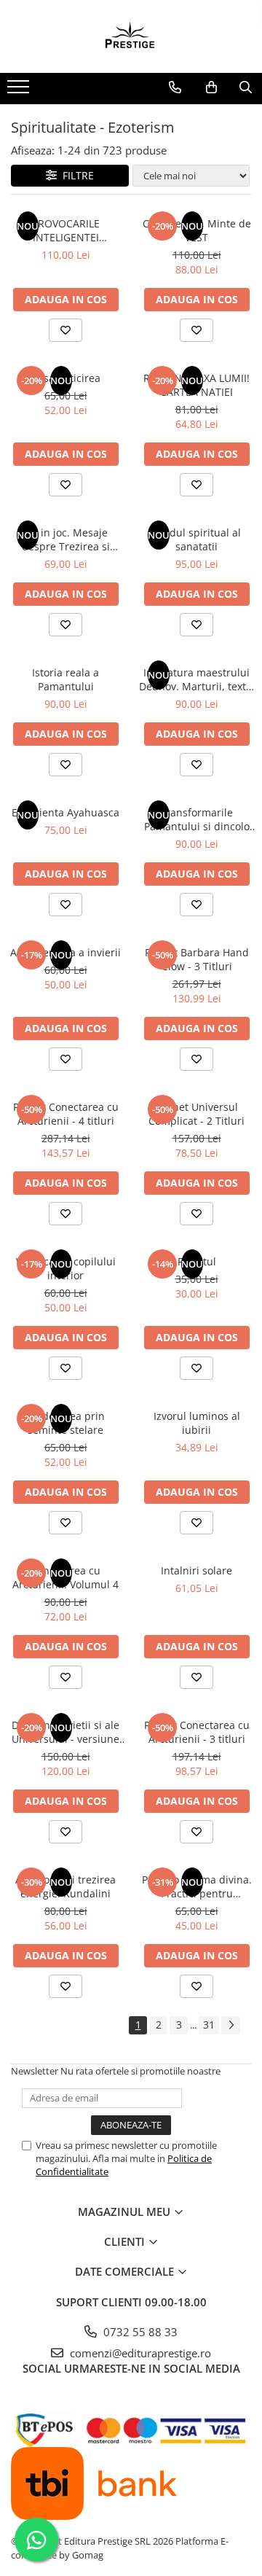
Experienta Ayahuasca (65, 812)
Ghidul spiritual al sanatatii (197, 539)
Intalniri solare (196, 1570)
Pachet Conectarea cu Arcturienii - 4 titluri (66, 1114)
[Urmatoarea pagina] (231, 2025)
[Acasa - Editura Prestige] (131, 36)
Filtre (75, 175)
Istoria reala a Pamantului (65, 679)
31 (209, 2025)
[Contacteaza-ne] (175, 87)
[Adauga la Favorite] (65, 330)
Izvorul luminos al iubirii (197, 1423)
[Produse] (20, 91)
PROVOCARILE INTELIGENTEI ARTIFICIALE (66, 230)
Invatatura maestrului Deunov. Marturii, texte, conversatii (197, 679)
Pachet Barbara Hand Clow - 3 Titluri (197, 959)
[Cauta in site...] (246, 87)
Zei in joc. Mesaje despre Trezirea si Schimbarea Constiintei (65, 539)
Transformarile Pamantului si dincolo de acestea (197, 819)
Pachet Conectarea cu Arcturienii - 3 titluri (197, 1732)
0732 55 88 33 (139, 2332)
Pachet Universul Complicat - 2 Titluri (196, 1114)
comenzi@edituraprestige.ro (139, 2353)
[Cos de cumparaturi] (211, 87)
